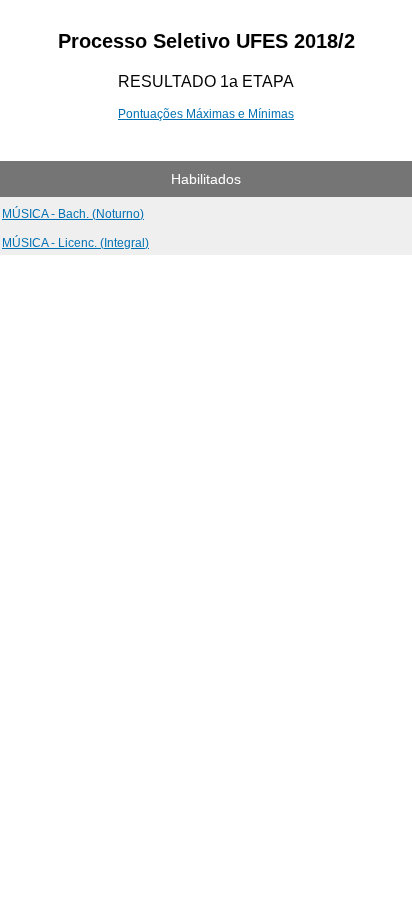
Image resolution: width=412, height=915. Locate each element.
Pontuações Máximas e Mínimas (206, 114)
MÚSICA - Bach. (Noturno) (73, 214)
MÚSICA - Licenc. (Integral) (75, 243)
